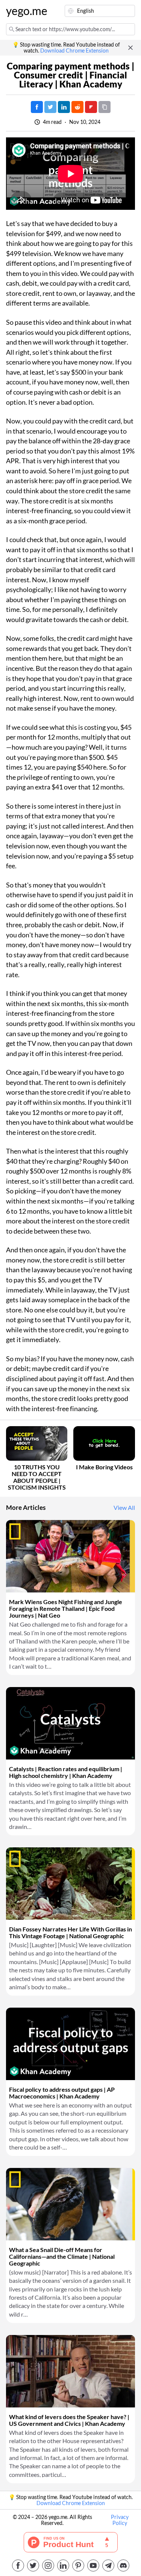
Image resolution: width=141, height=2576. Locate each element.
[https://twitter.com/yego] (33, 2565)
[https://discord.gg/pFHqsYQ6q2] (123, 2565)
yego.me (24, 11)
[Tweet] (50, 107)
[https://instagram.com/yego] (48, 2565)
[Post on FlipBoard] (91, 107)
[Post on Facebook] (37, 107)
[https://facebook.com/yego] (18, 2565)
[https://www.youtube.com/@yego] (93, 2565)
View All (124, 1508)
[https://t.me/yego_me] (108, 2565)
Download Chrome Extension (74, 51)
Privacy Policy (120, 2520)
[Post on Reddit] (77, 107)
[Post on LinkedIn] (64, 107)
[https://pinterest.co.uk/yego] (78, 2565)
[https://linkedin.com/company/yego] (63, 2565)
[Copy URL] (105, 107)
